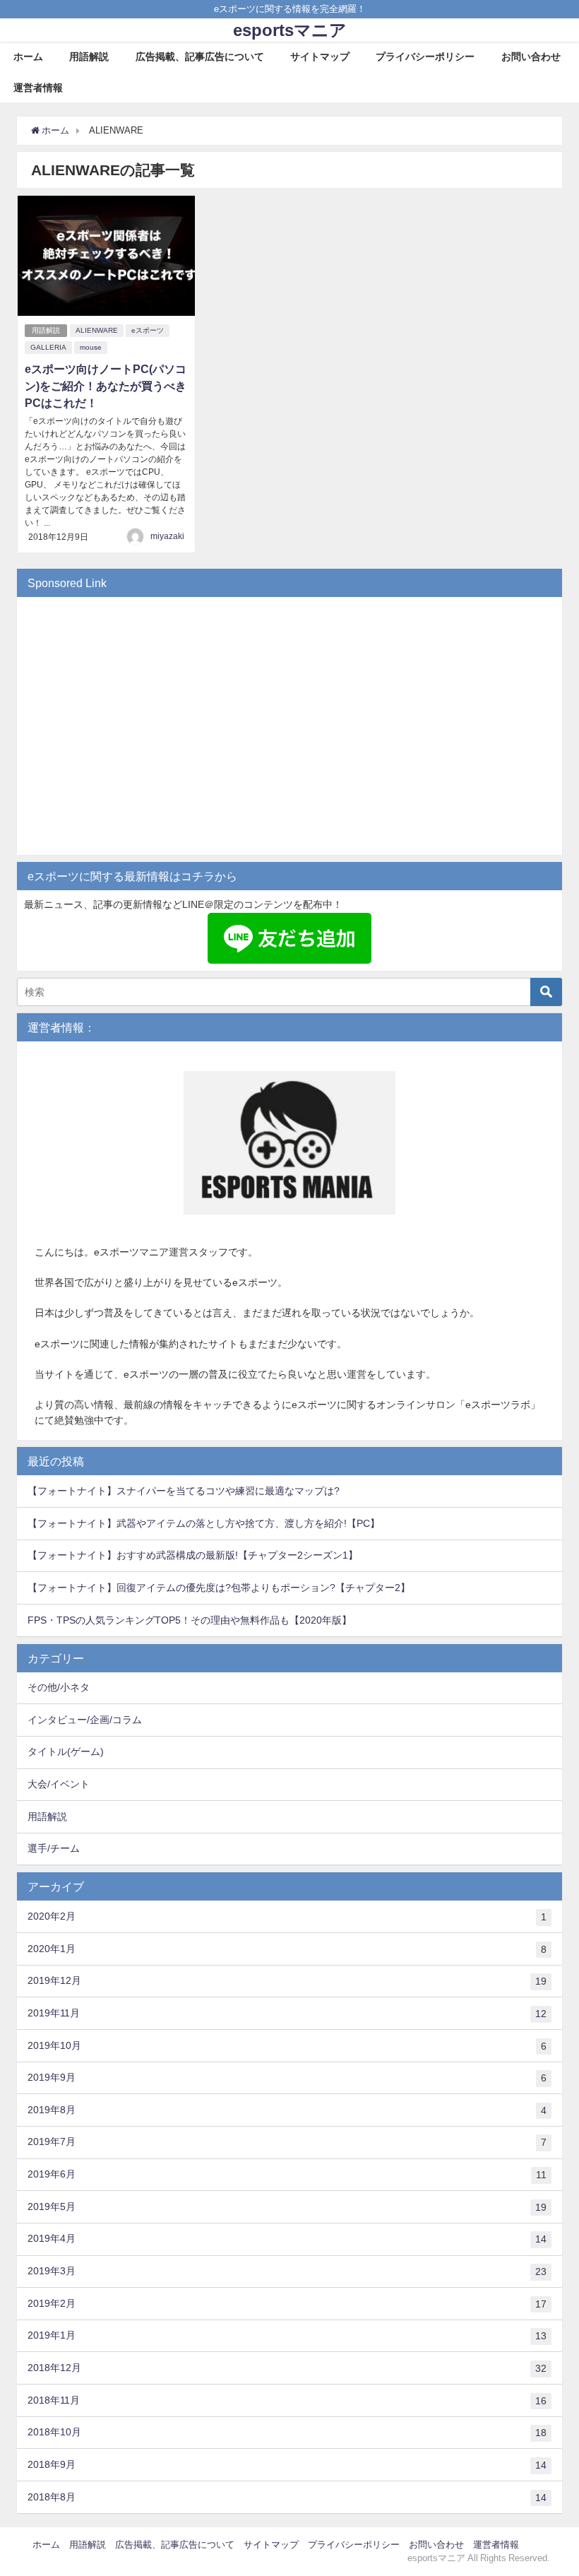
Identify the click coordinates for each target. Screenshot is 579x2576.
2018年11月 (287, 2400)
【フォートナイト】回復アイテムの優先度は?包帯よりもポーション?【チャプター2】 (219, 1588)
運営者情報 (38, 88)
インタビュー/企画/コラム (85, 1720)
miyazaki (167, 536)
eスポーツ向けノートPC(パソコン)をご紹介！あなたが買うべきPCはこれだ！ (106, 386)
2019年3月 (287, 2271)
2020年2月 (287, 1916)
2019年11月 (287, 2013)
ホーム (28, 57)
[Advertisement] (289, 733)
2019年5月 (287, 2207)
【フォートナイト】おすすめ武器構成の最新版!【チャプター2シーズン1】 (193, 1555)
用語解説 (89, 57)
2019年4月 (287, 2239)
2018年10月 (287, 2432)
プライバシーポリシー (425, 57)
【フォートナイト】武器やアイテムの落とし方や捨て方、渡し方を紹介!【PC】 (204, 1523)
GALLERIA (48, 347)
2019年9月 (287, 2078)
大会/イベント (59, 1784)
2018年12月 (287, 2368)
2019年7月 (287, 2142)
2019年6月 (287, 2174)
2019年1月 (287, 2335)
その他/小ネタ (59, 1687)
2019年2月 (287, 2304)
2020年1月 (287, 1949)
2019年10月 (287, 2046)
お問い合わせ (531, 57)
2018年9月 (287, 2465)
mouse (91, 347)
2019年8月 (287, 2110)
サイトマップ (320, 57)
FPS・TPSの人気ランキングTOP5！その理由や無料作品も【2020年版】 (190, 1620)
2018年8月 (287, 2497)
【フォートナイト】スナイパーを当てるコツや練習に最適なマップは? (184, 1491)
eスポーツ (148, 330)
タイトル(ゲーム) (66, 1751)
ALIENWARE (97, 330)
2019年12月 (287, 1981)
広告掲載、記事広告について (200, 57)
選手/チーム (54, 1848)
